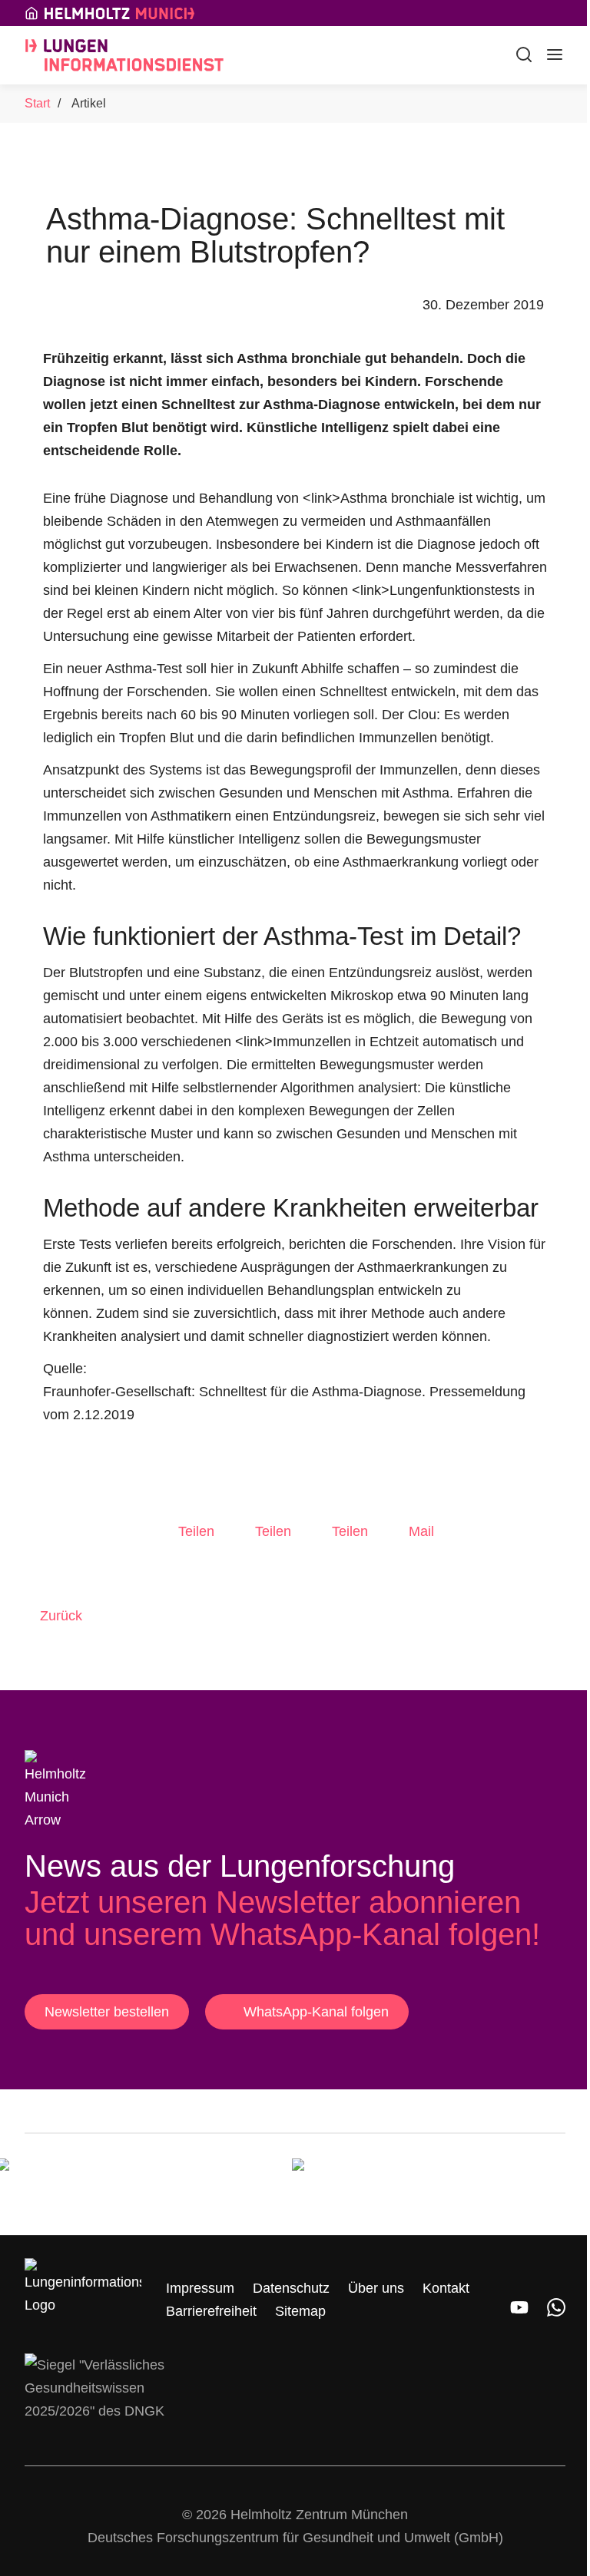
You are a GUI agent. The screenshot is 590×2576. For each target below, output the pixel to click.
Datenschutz (291, 2288)
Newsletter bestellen (107, 2012)
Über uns (376, 2288)
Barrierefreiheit (211, 2311)
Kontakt (446, 2288)
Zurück (61, 1616)
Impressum (200, 2288)
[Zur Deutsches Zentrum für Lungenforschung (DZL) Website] (369, 2185)
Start (37, 103)
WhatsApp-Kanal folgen (316, 2012)
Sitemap (300, 2311)
